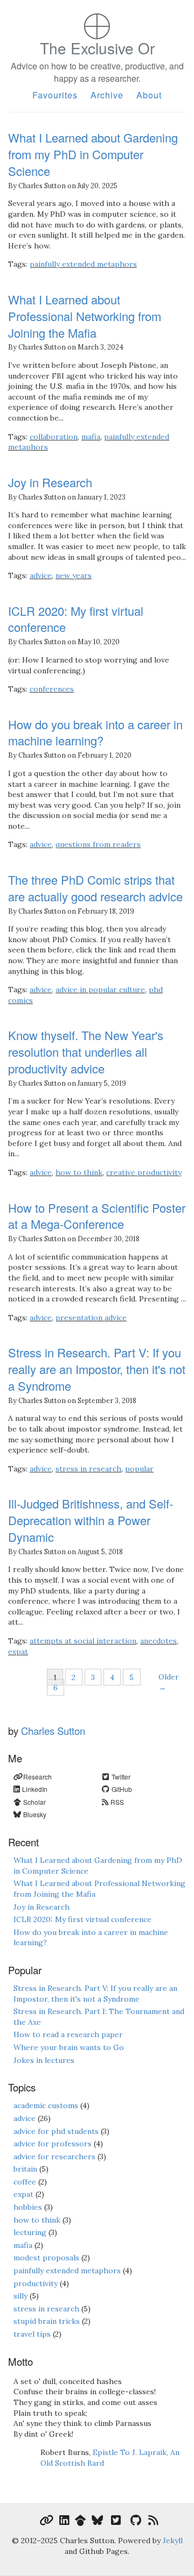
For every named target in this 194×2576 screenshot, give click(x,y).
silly (20, 2296)
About (149, 95)
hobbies (28, 2207)
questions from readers (98, 844)
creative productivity (144, 1172)
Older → (169, 1682)
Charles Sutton (53, 1731)
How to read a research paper (68, 2034)
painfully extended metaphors (83, 264)
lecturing (30, 2232)
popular (139, 1469)
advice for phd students (56, 2131)
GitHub (122, 1789)
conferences (52, 689)
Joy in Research (50, 482)
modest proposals (46, 2258)
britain (25, 2169)
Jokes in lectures (44, 2060)
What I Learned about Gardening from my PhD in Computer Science (93, 154)
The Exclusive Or (97, 61)
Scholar (34, 1802)
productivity (36, 2283)
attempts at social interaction (83, 1641)
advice (41, 575)
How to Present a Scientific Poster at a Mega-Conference (97, 1216)
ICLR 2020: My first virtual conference (76, 619)
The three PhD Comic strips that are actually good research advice (95, 888)
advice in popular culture (100, 990)
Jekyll (173, 2541)
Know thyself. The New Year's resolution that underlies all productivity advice (86, 1052)
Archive (107, 95)
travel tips (32, 2334)
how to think (79, 1172)
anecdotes (158, 1641)
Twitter (121, 1777)
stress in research (88, 1469)
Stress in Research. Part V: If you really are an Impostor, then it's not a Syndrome (97, 1369)
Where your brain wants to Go (69, 2047)
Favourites (55, 95)
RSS (117, 1802)
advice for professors (53, 2144)
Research (37, 1777)
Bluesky (35, 1814)
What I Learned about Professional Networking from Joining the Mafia (85, 316)
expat (18, 1652)
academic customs (46, 2105)
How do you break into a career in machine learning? (95, 732)
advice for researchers (54, 2157)
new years (74, 575)
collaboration (54, 437)
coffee (25, 2182)
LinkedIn (35, 1789)
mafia (91, 437)
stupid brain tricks (47, 2321)
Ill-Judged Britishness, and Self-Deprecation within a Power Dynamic (91, 1520)
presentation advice (91, 1318)
